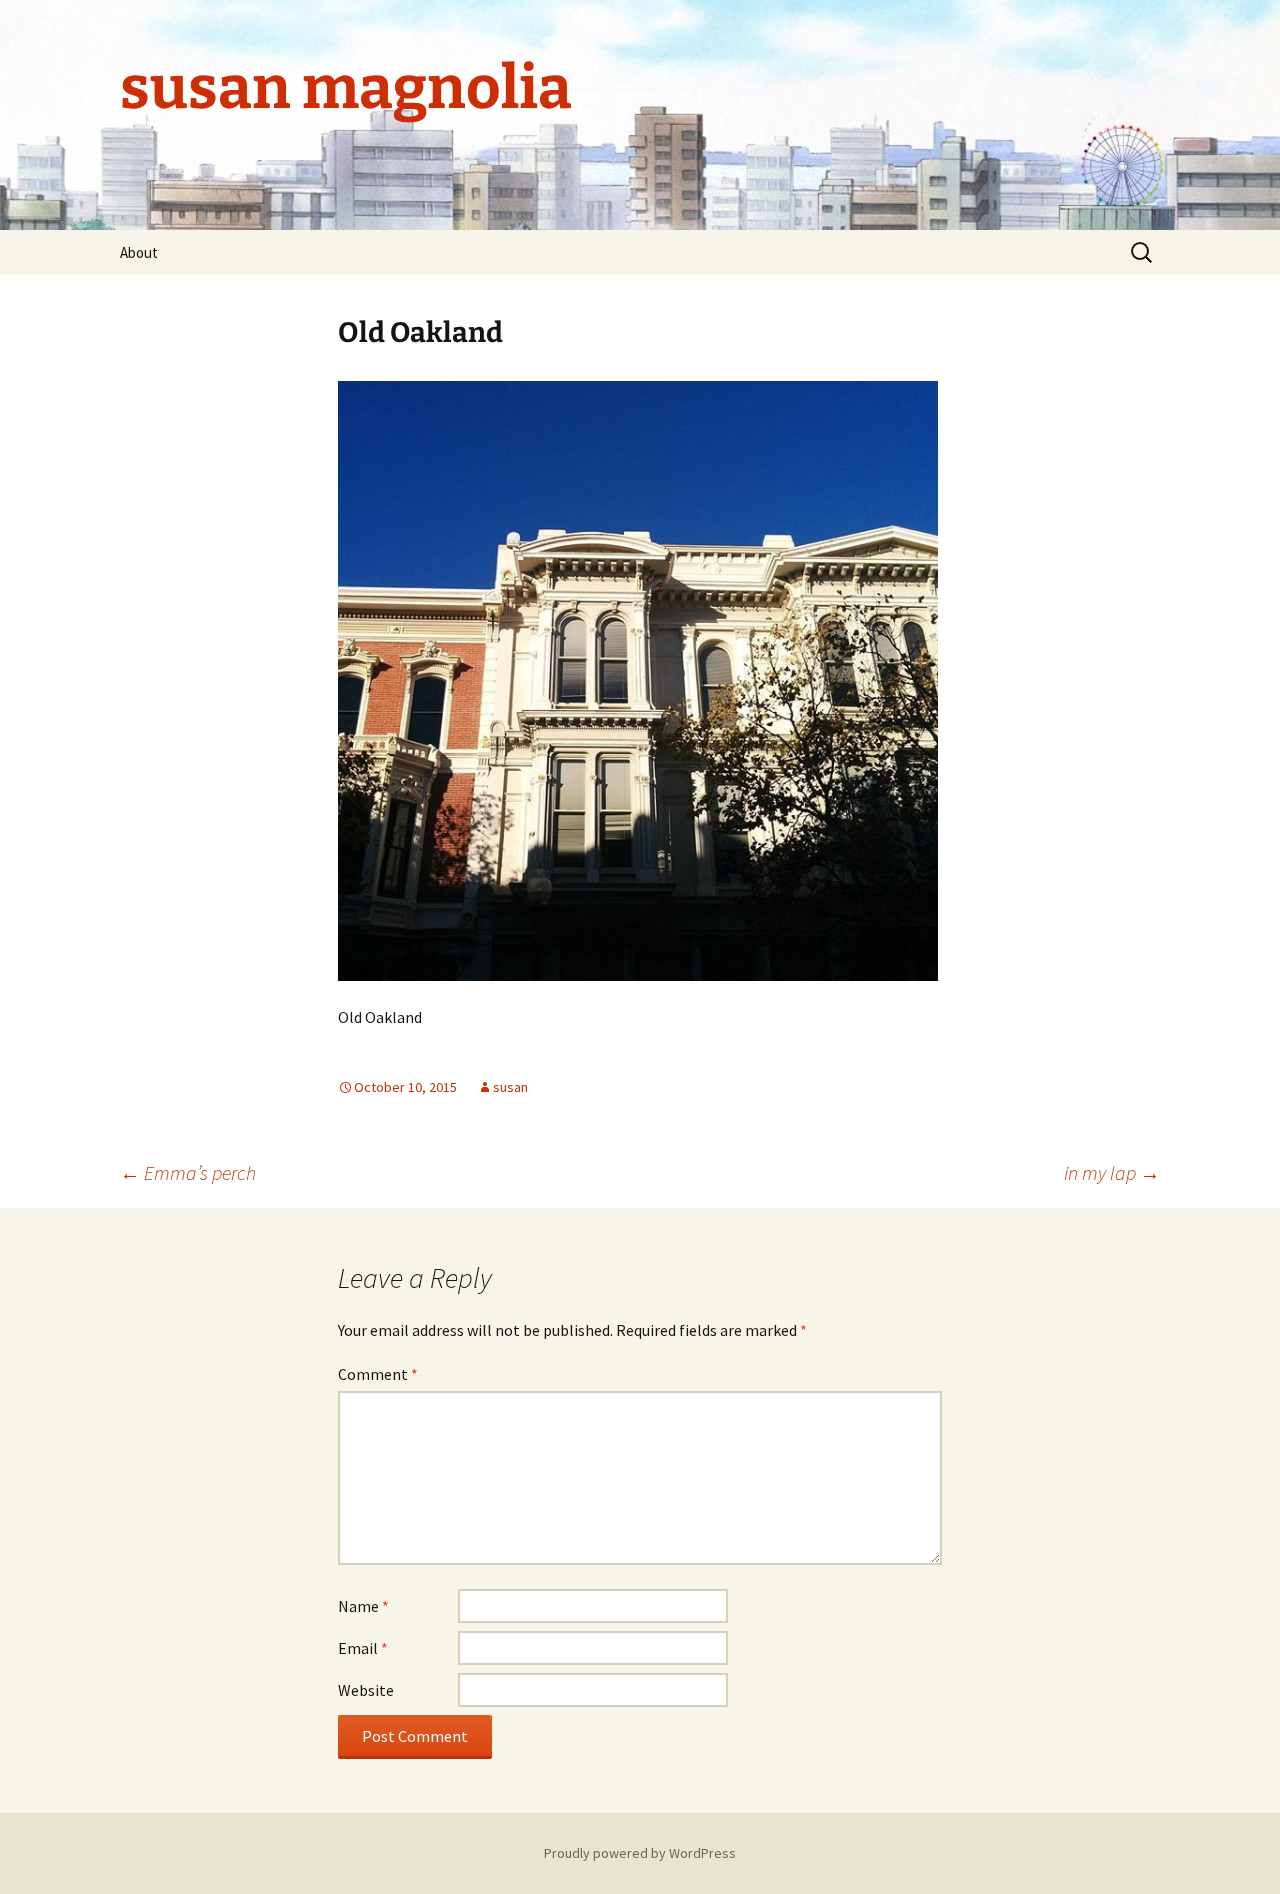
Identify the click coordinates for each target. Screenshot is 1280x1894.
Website (366, 1690)
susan (510, 1087)
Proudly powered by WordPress (640, 1853)
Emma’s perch (188, 1172)
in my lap (1112, 1172)
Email (363, 1648)
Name (363, 1606)
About (139, 252)
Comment (378, 1374)
